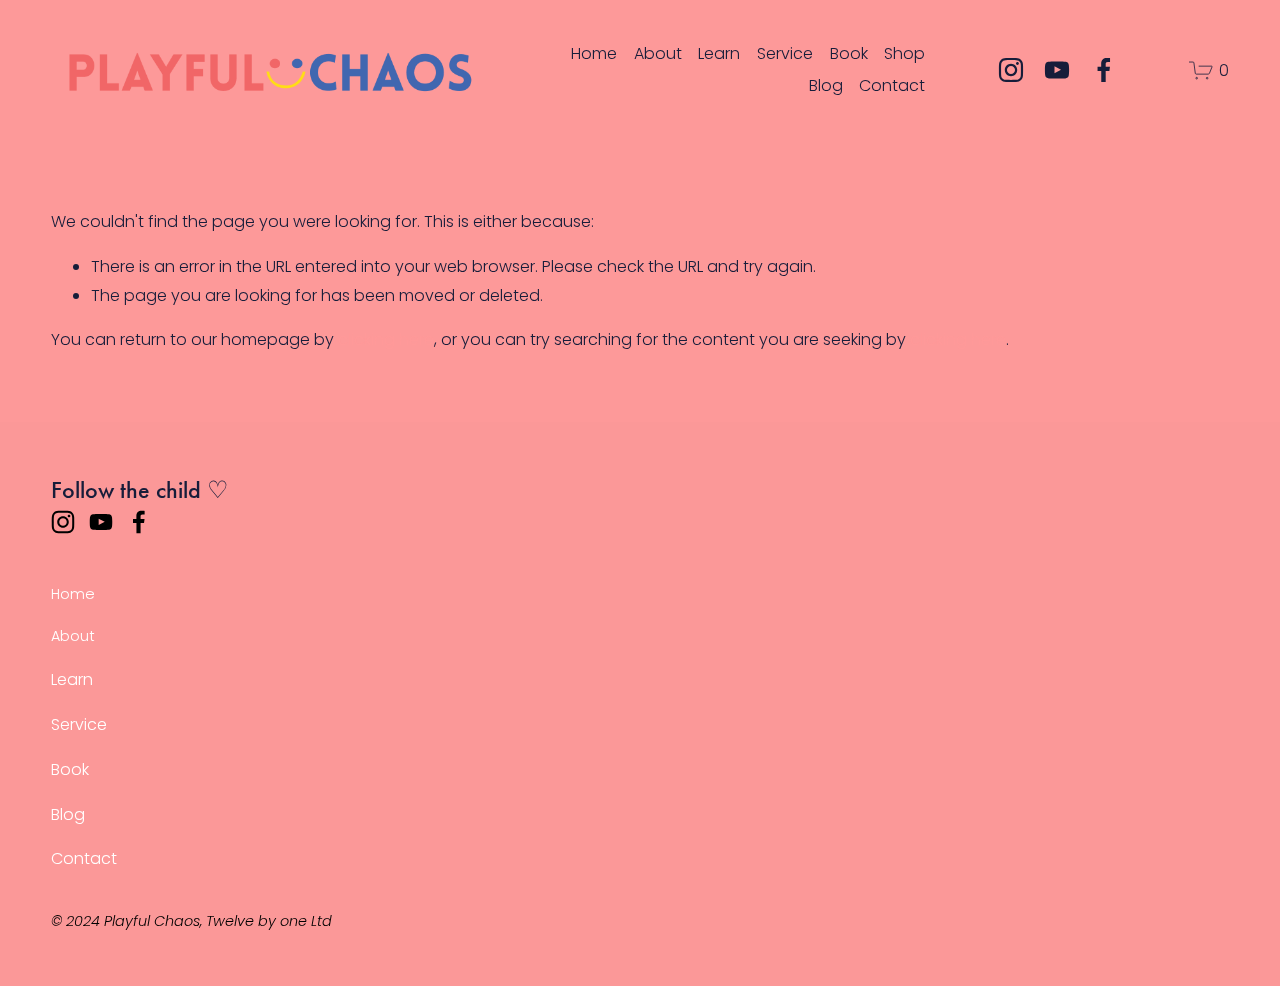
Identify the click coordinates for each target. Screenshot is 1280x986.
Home (594, 53)
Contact (892, 85)
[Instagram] (1011, 70)
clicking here (386, 339)
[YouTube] (1057, 70)
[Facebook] (1104, 70)
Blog (826, 85)
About (658, 53)
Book (849, 53)
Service (785, 53)
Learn (719, 53)
